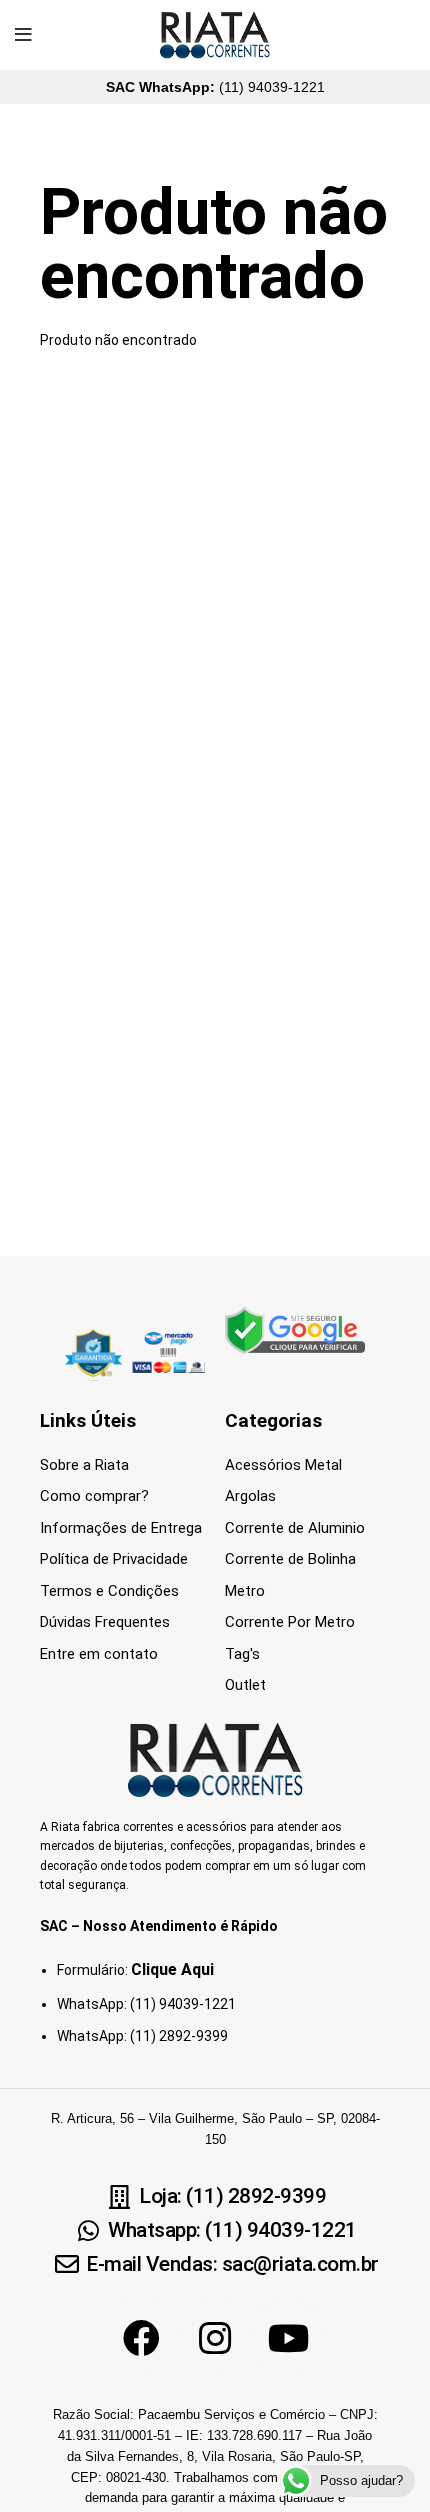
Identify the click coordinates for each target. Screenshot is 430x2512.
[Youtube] (289, 2338)
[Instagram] (215, 2338)
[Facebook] (141, 2338)
